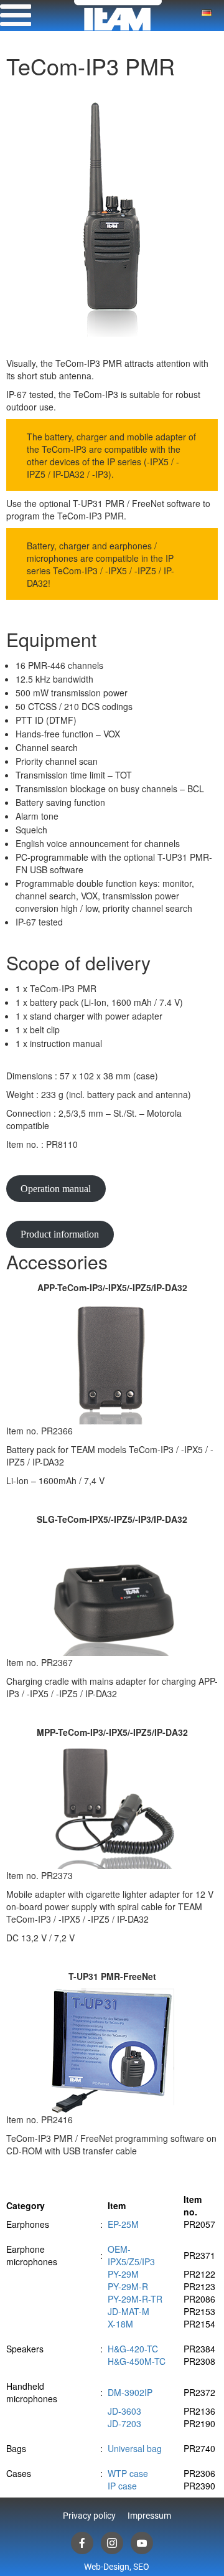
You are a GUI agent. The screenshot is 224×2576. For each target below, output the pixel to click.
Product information (60, 1234)
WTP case (128, 2473)
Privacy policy (89, 2516)
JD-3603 (124, 2411)
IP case (122, 2486)
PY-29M (123, 2274)
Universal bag (135, 2448)
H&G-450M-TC (137, 2361)
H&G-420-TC (133, 2349)
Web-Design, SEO (117, 2567)
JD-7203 (124, 2423)
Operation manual (56, 1189)
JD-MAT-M (128, 2311)
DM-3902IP (130, 2392)
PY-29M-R (128, 2286)
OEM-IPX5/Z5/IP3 (131, 2255)
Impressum (149, 2516)
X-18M (120, 2324)
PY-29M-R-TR (135, 2299)
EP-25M (123, 2224)
